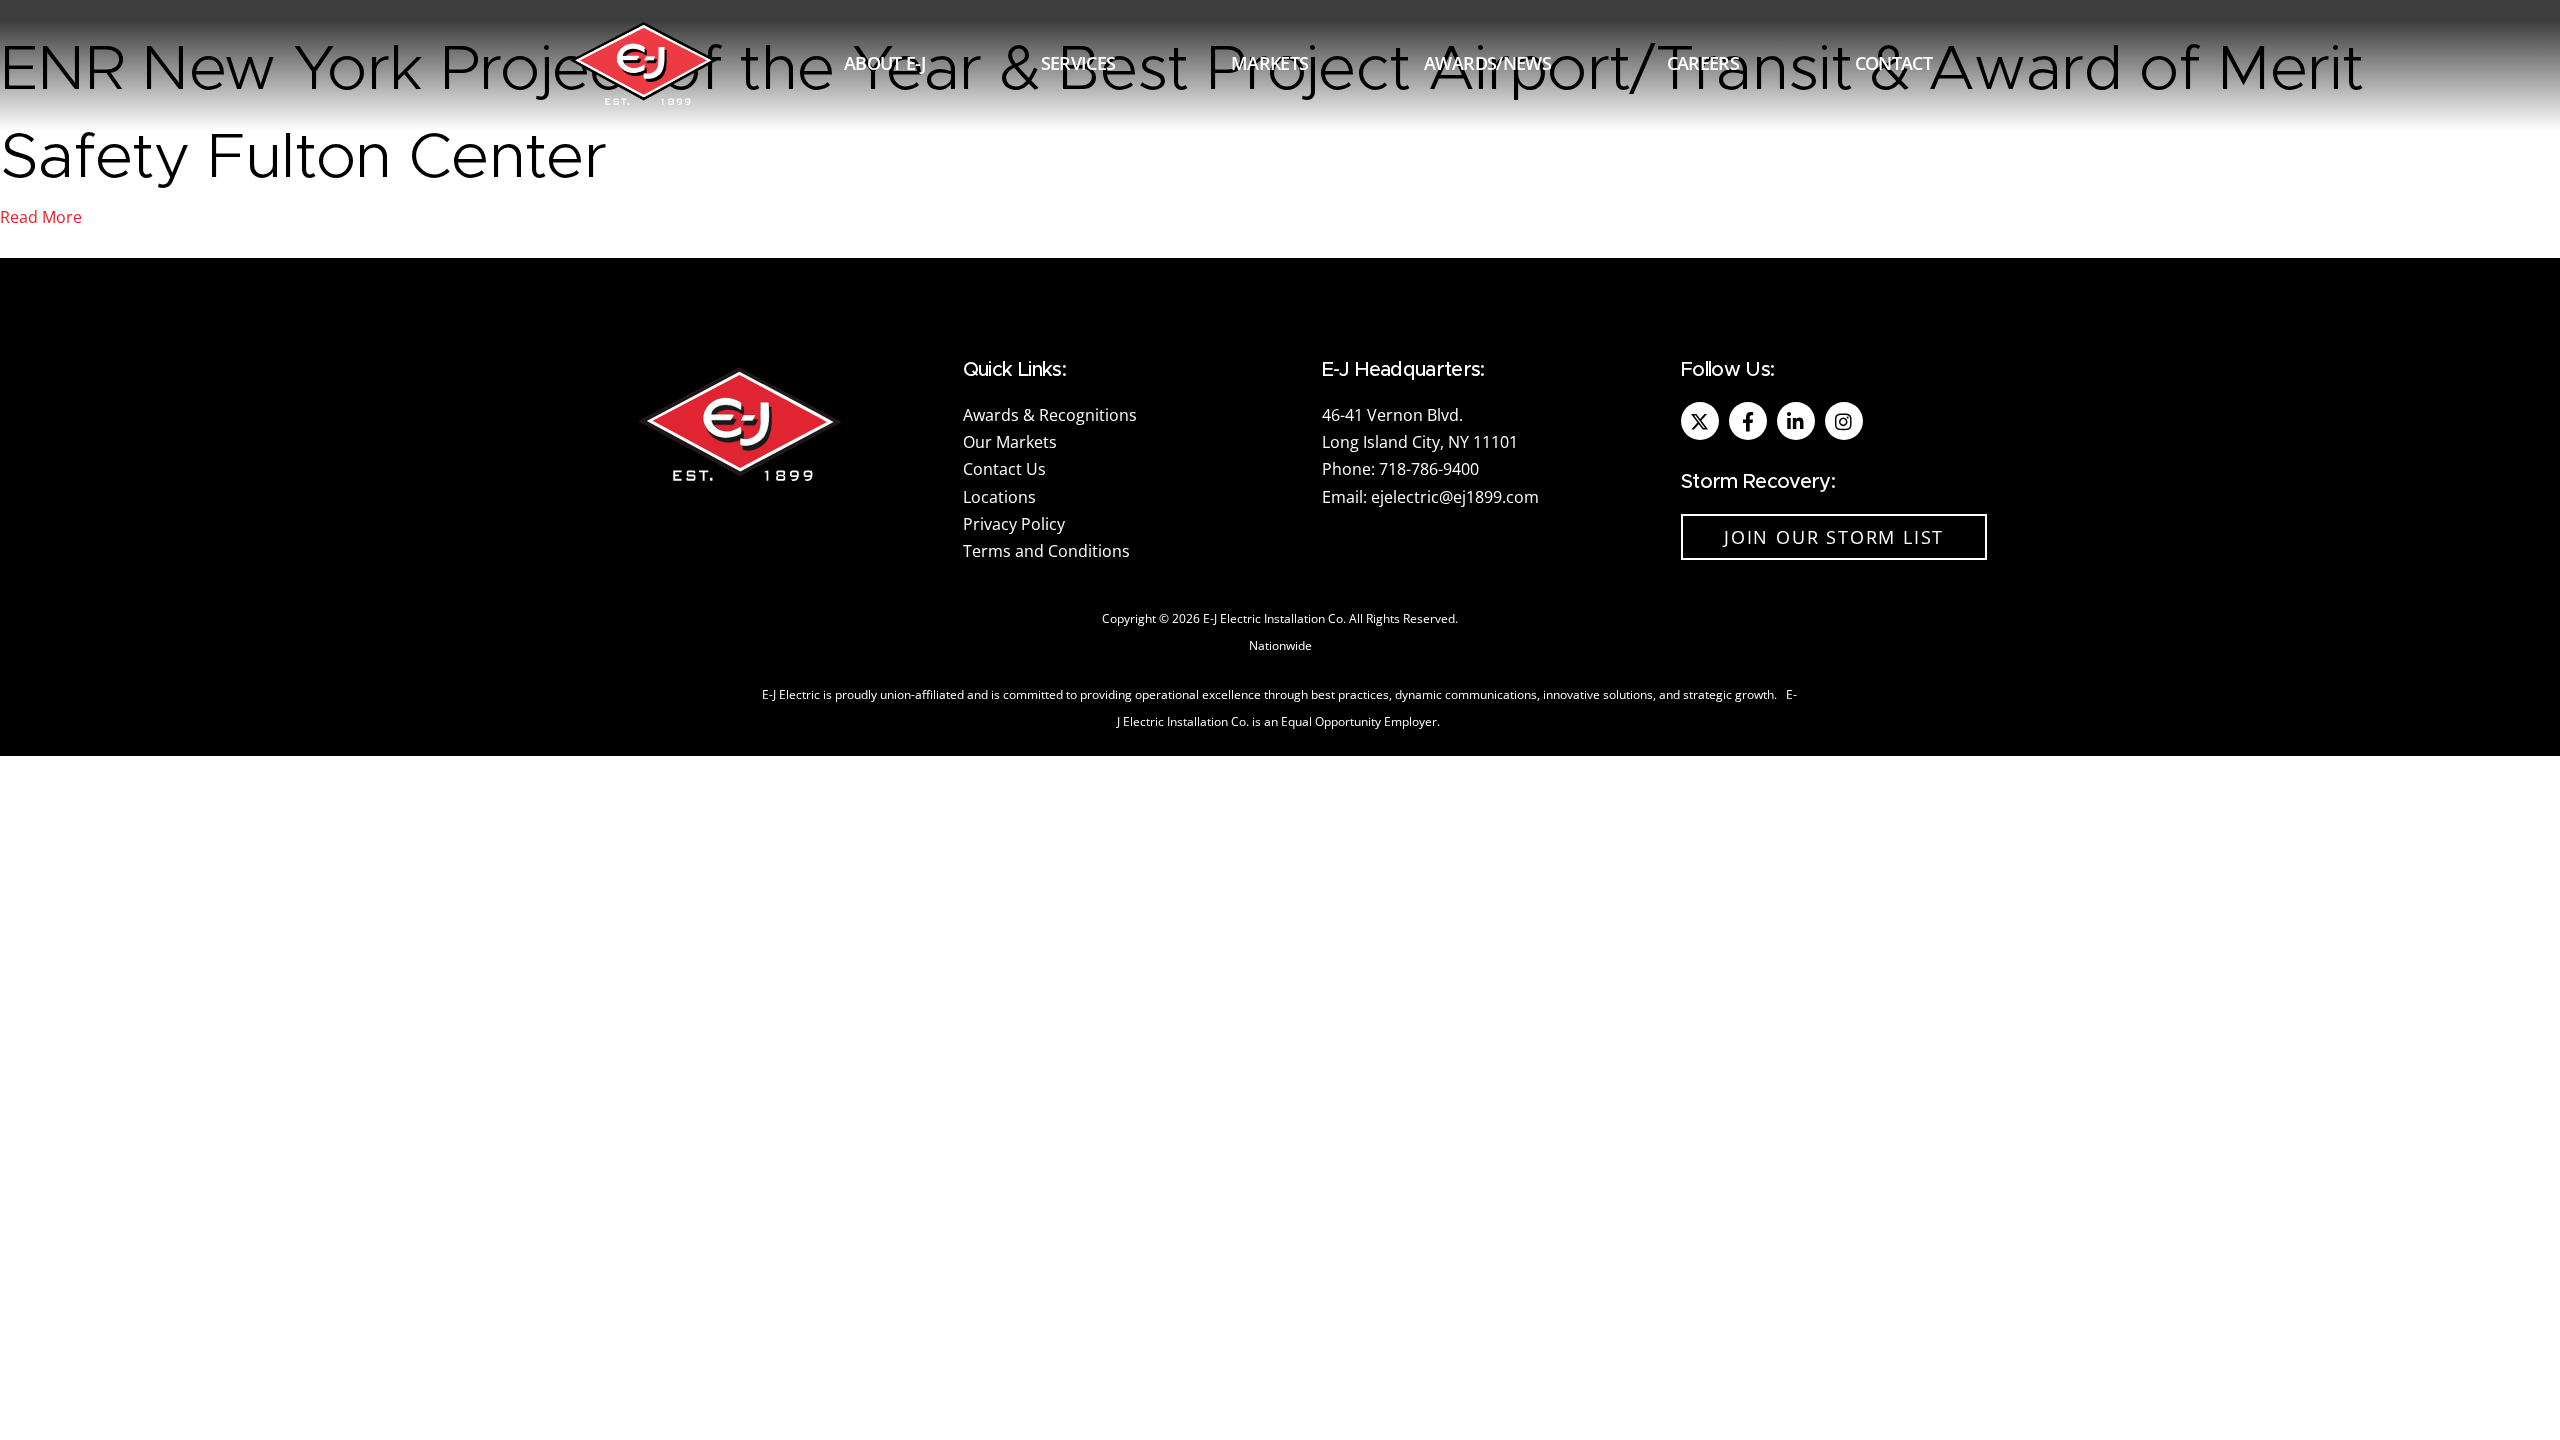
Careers (1703, 63)
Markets (1269, 63)
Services (1078, 63)
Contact (1893, 63)
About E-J (884, 63)
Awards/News (1487, 63)
